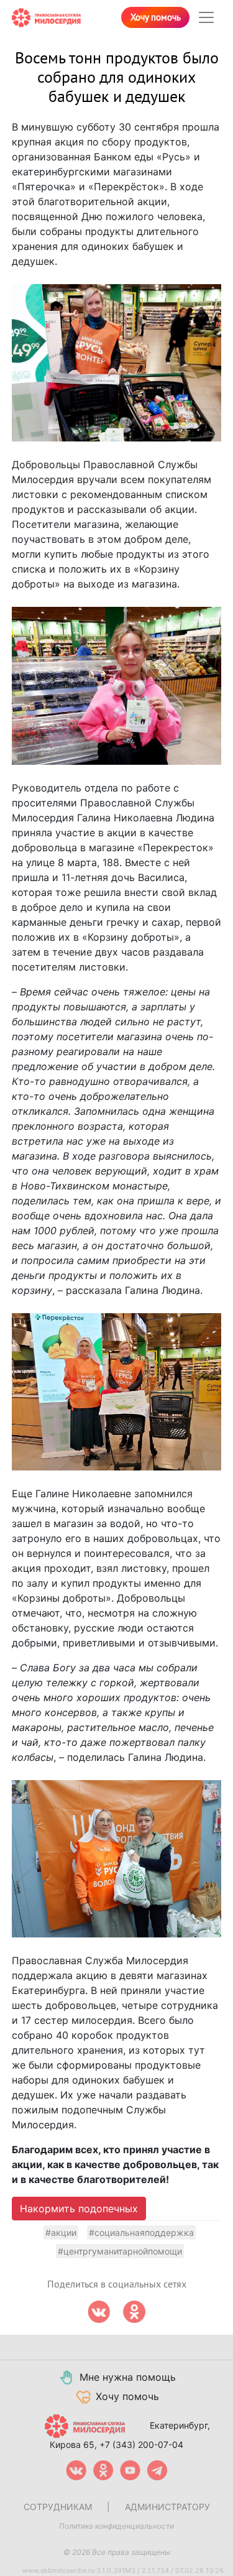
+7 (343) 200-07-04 (141, 2444)
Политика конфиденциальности (116, 2526)
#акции (61, 2232)
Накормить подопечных (79, 2209)
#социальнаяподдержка (141, 2232)
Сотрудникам (58, 2507)
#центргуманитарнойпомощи (120, 2251)
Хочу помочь (156, 17)
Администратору (167, 2507)
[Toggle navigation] (206, 17)
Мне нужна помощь (128, 2377)
